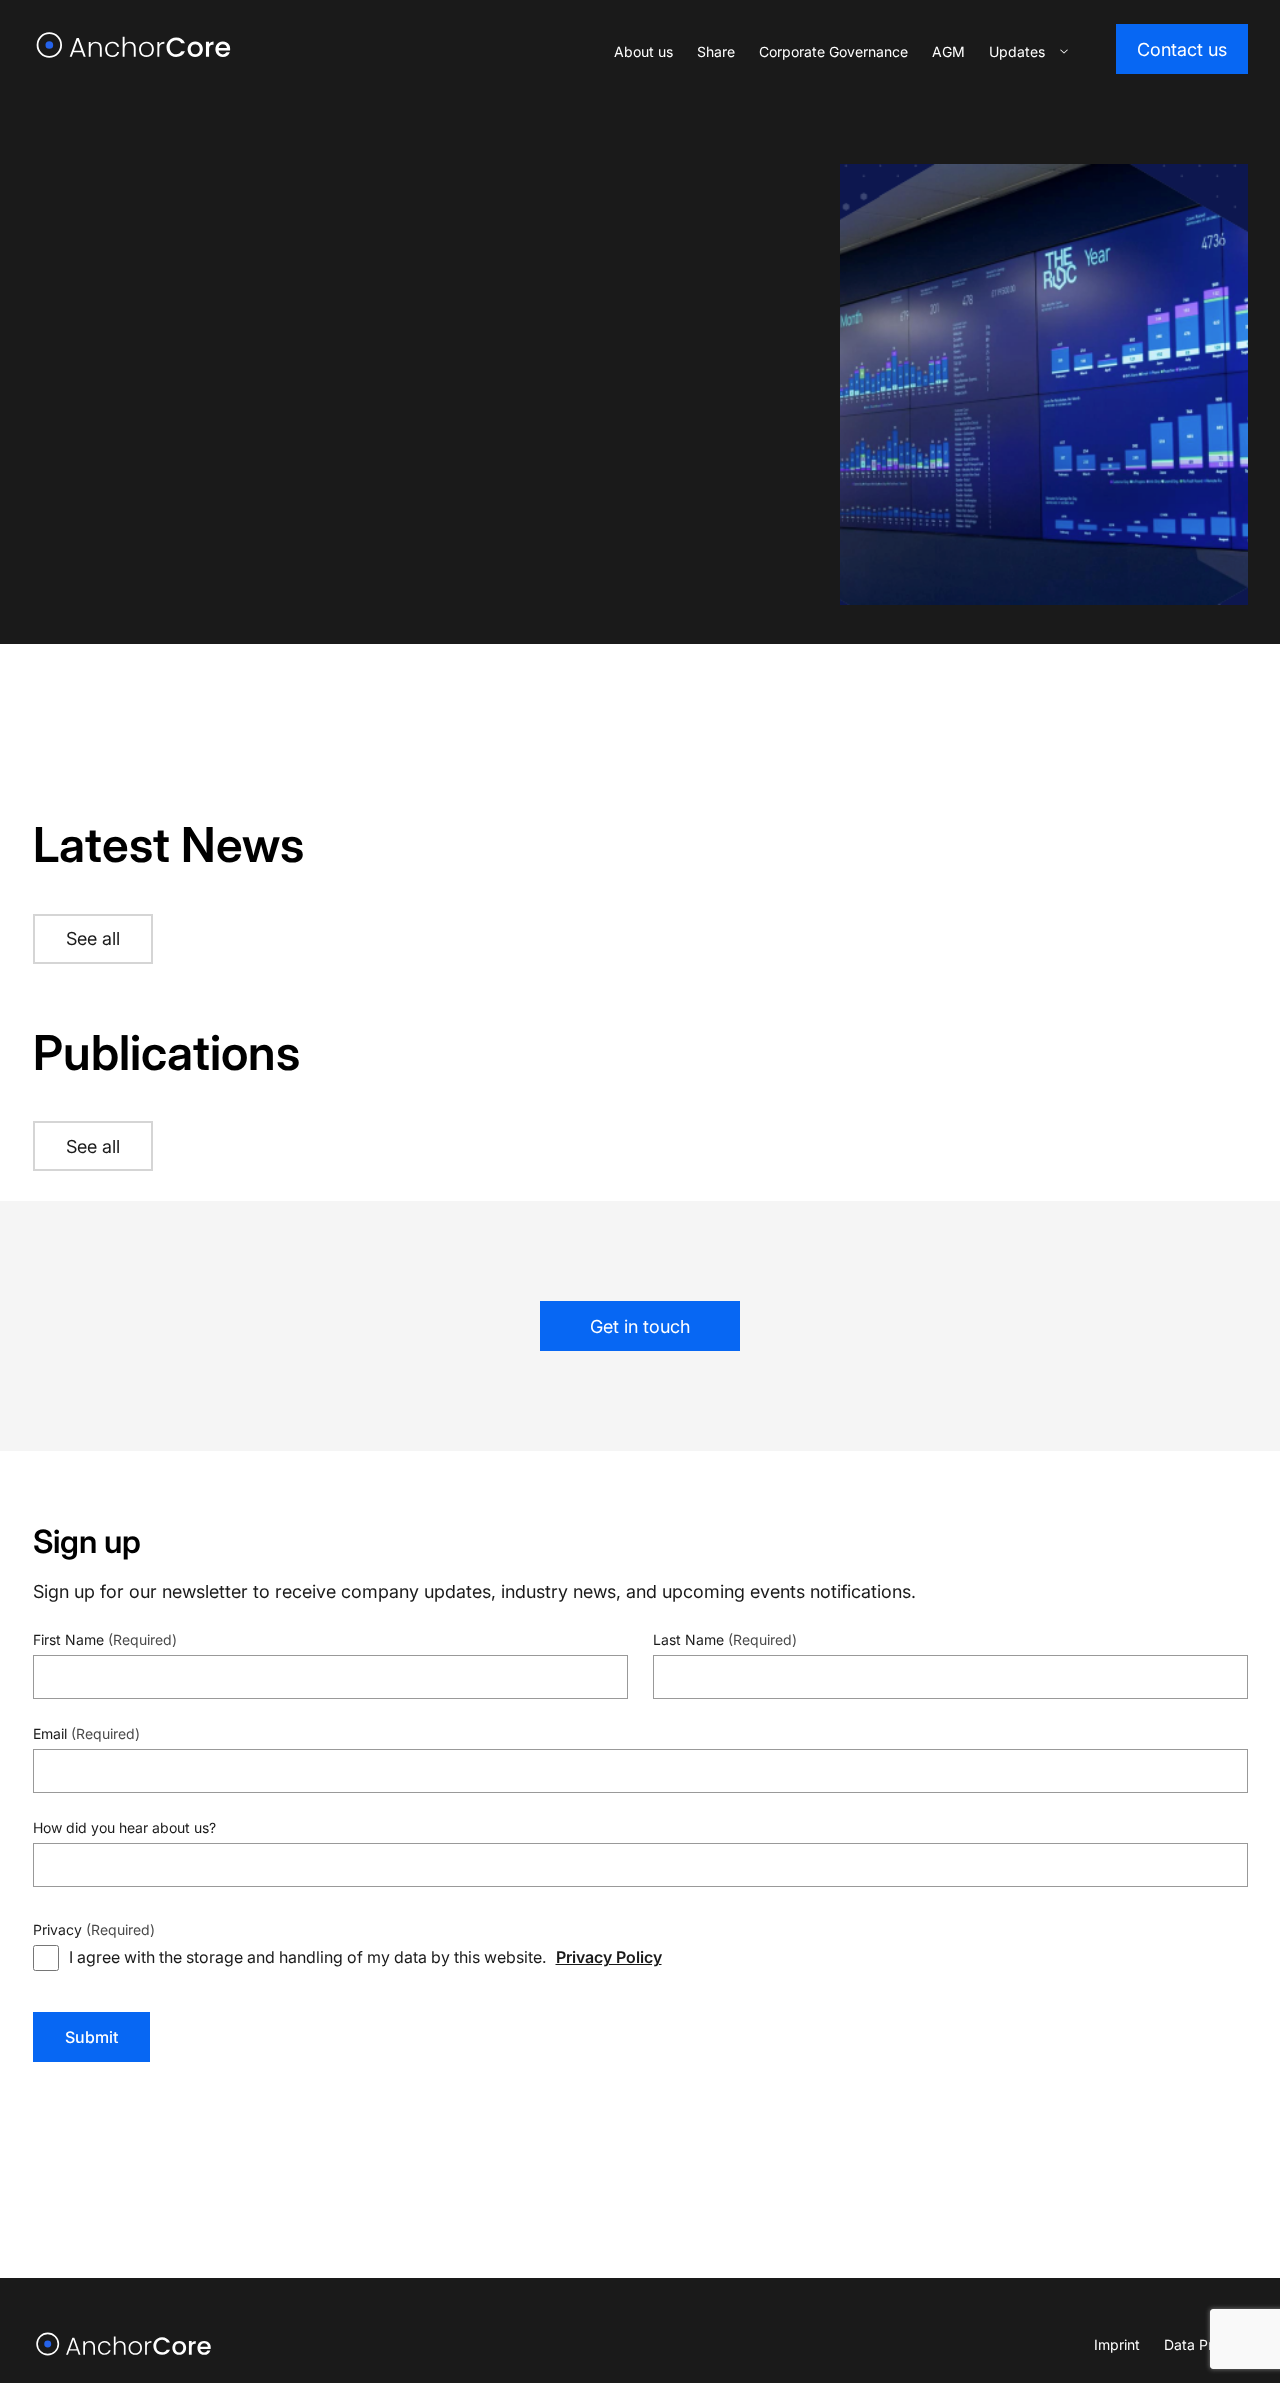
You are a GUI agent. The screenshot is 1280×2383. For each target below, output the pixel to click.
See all (93, 938)
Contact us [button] (1182, 49)
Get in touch (640, 1326)
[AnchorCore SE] (134, 45)
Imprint (1117, 2344)
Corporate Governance (833, 51)
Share (716, 51)
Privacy (94, 1929)
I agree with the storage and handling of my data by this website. (365, 1956)
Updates (1017, 51)
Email (86, 1733)
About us (643, 51)
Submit (91, 2037)
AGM (948, 51)
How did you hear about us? (124, 1827)
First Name (105, 1639)
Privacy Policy (609, 1956)
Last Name (725, 1639)
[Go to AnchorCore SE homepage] (124, 2344)
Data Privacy (1206, 2344)
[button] (1064, 52)
